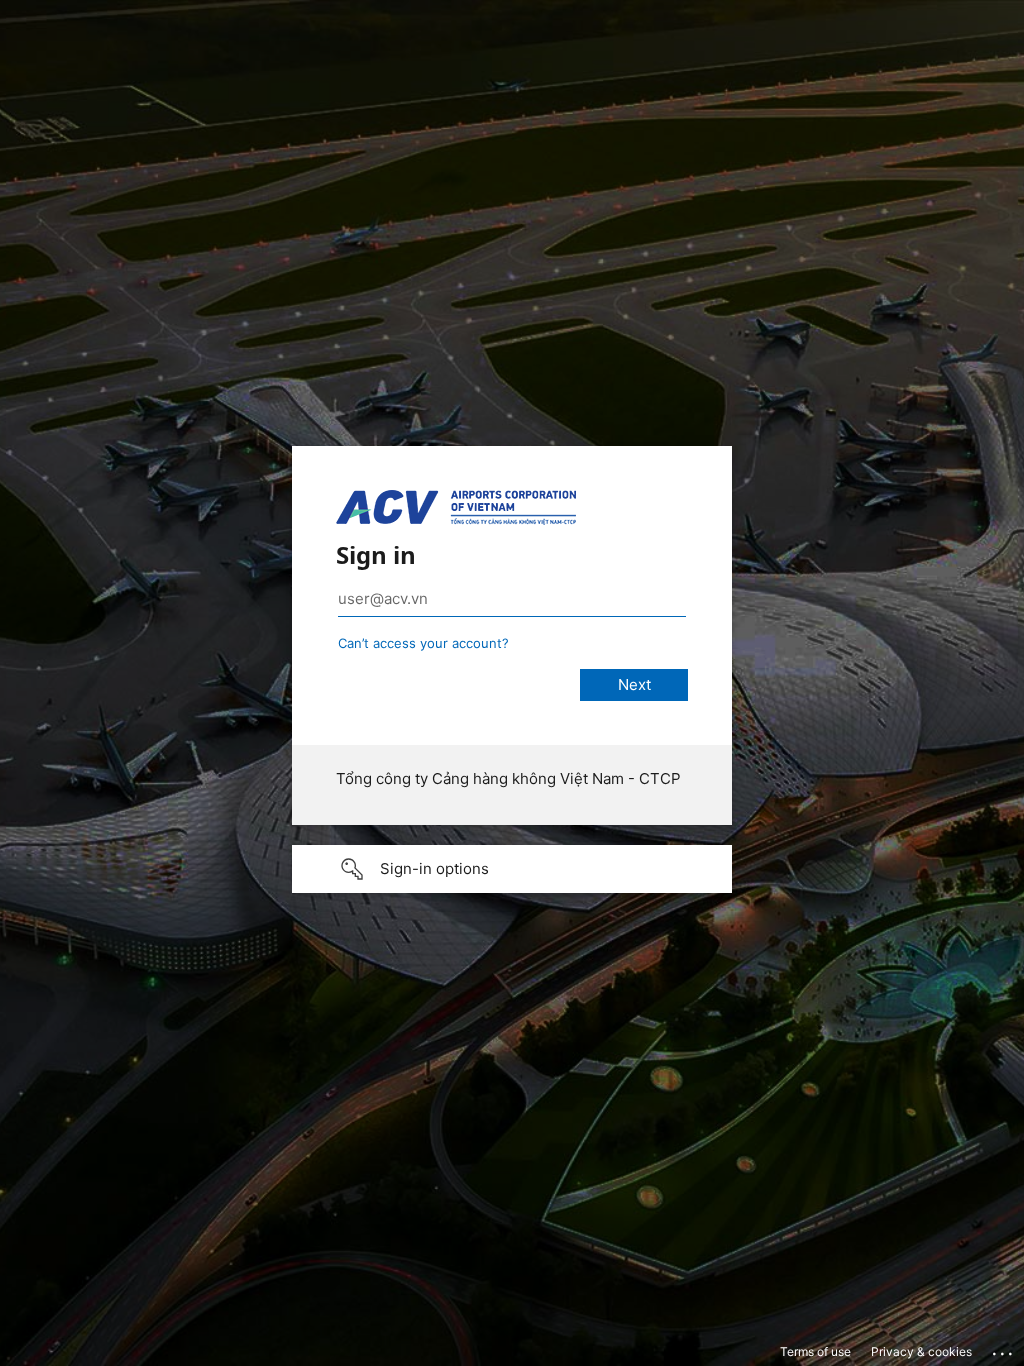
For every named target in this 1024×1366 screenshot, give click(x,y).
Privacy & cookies (921, 1351)
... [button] (1004, 1349)
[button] (512, 869)
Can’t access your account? (423, 643)
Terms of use (815, 1351)
